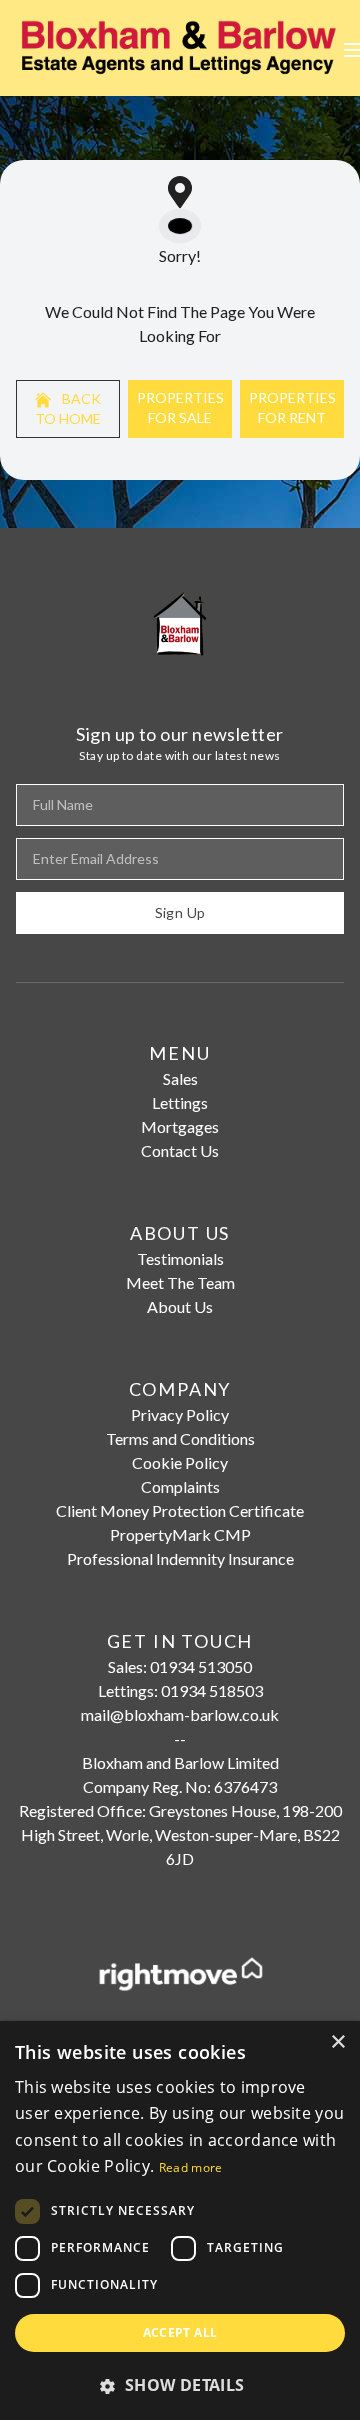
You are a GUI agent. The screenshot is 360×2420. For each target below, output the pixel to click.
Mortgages (180, 1126)
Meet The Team (180, 1282)
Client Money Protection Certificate (180, 1510)
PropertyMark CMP (180, 1534)
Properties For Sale (180, 407)
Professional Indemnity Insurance (180, 1558)
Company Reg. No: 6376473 (180, 1786)
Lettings (180, 1102)
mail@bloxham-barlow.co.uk (180, 1714)
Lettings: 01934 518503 (180, 1690)
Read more (191, 2167)
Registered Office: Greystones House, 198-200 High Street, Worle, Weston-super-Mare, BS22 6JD (180, 1834)
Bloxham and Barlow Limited (180, 1762)
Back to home (68, 408)
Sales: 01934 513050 (180, 1666)
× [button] (337, 2042)
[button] (180, 2385)
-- (180, 1738)
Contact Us (180, 1150)
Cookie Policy (180, 1462)
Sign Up (180, 912)
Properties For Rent (292, 407)
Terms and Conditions (180, 1438)
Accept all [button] (180, 2332)
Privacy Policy (180, 1414)
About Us (180, 1306)
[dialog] (180, 2220)
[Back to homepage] (180, 48)
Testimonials (180, 1258)
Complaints (180, 1486)
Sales (180, 1078)
